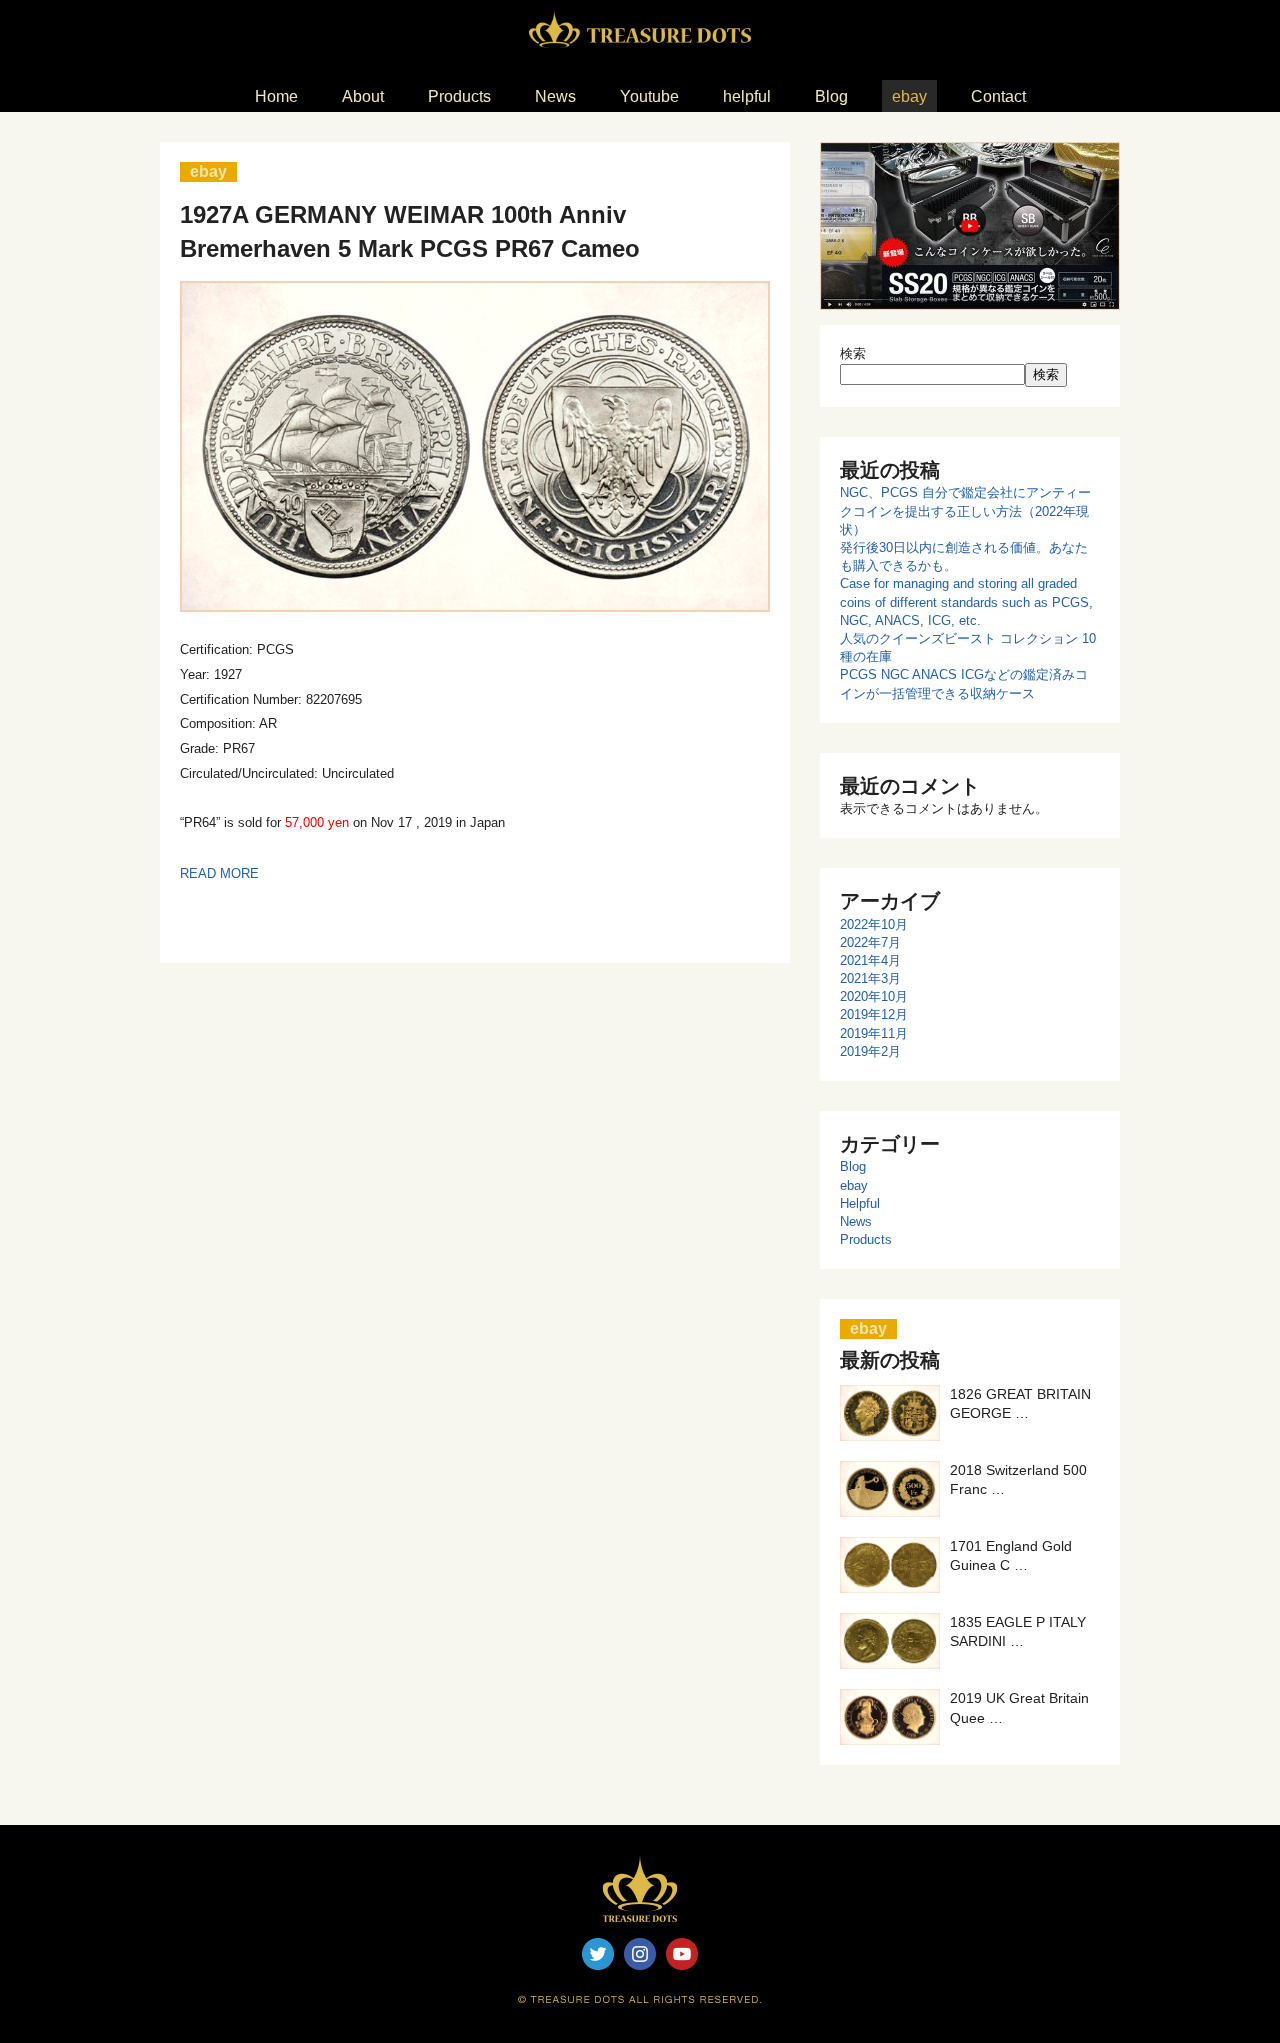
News (856, 1221)
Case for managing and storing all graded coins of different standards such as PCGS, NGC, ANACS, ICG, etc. (966, 601)
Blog (853, 1166)
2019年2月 (870, 1051)
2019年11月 (874, 1033)
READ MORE (219, 873)
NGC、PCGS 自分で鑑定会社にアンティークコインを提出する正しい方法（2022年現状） (965, 510)
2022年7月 (870, 942)
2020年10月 (874, 996)
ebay (854, 1185)
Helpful (860, 1203)
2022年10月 (874, 924)
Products (866, 1239)
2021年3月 (870, 978)
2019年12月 (874, 1014)
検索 (853, 353)
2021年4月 (870, 960)
